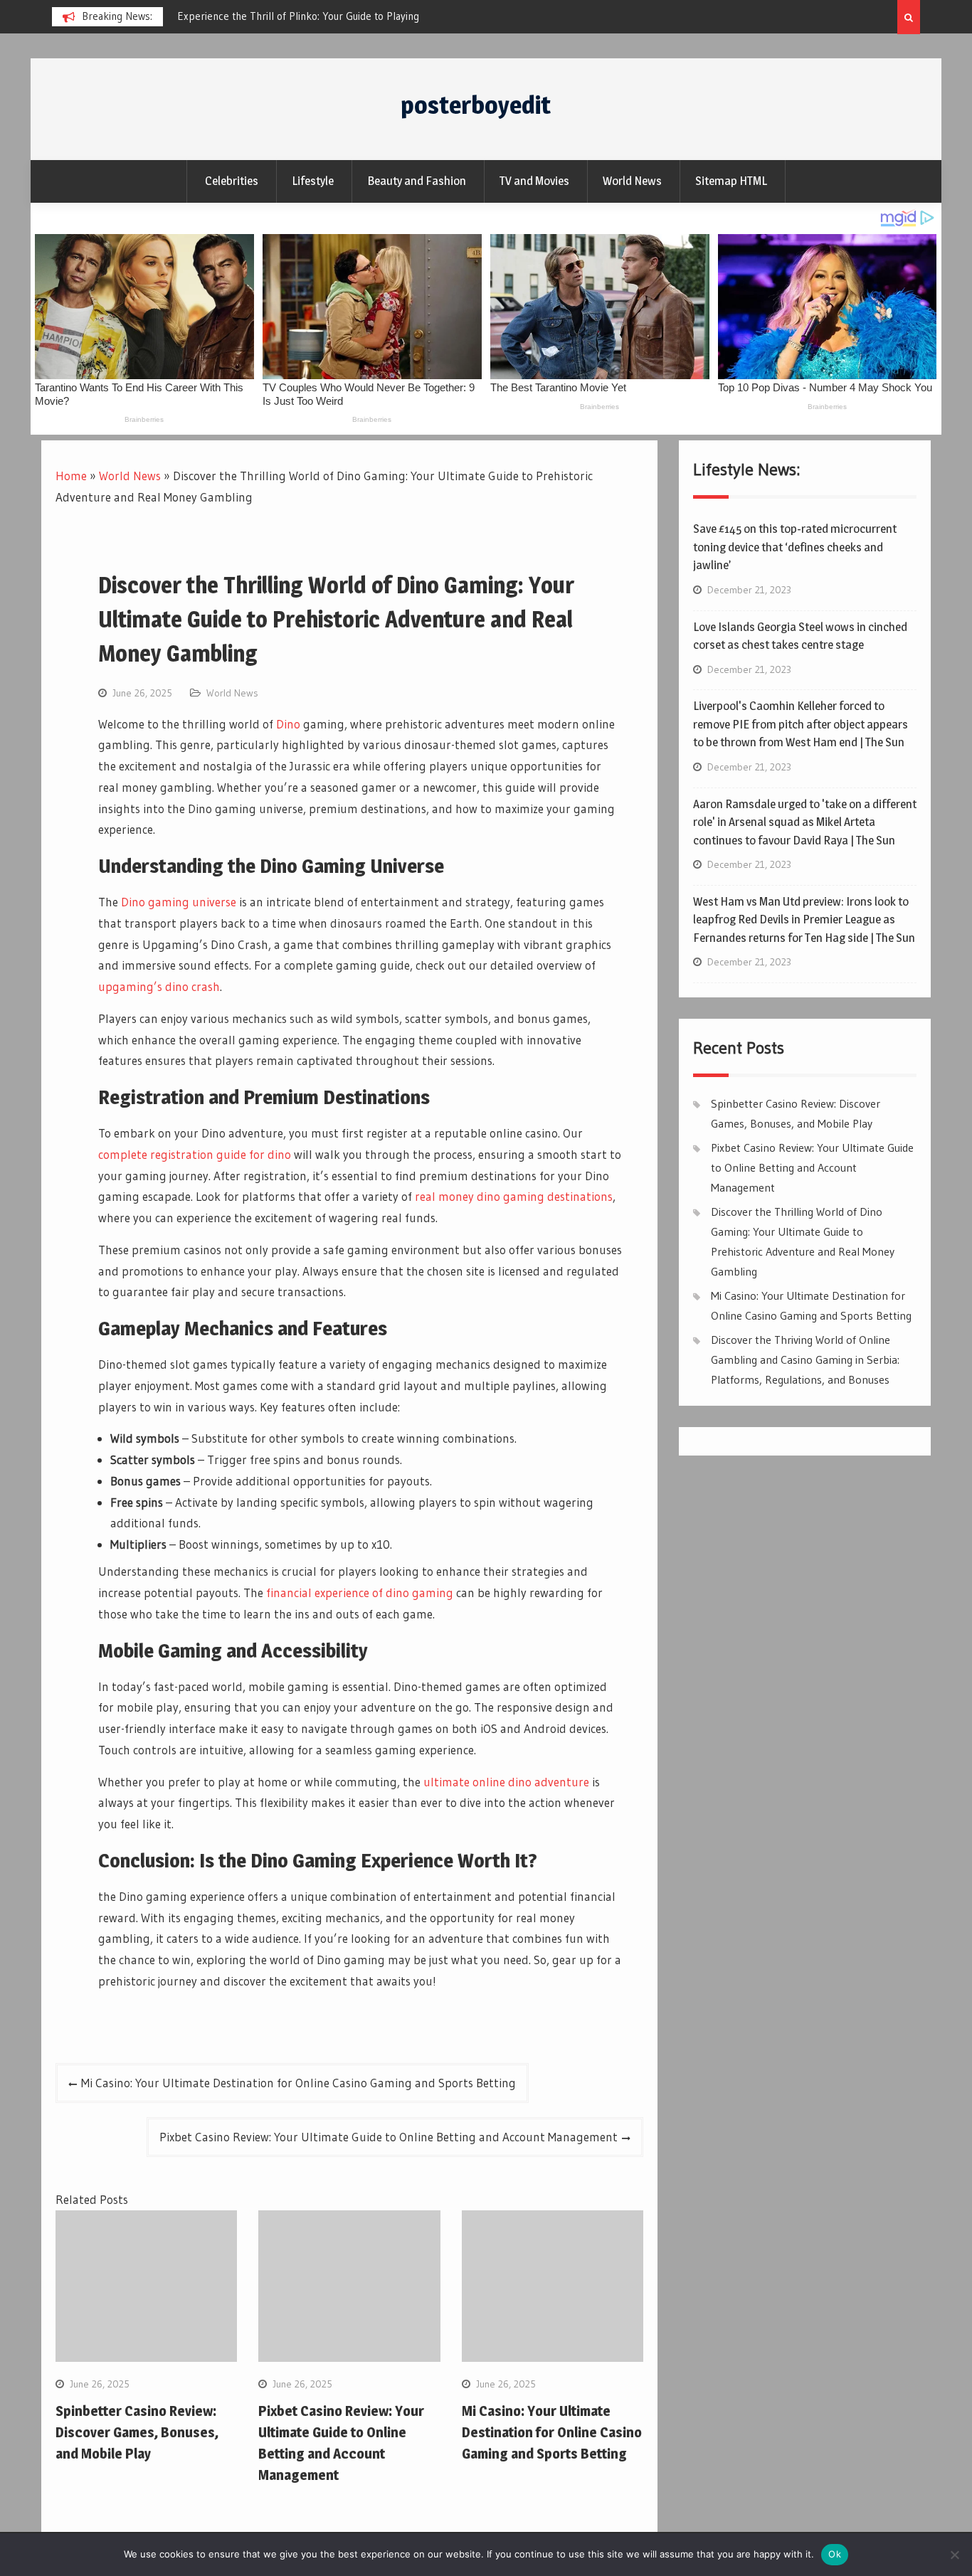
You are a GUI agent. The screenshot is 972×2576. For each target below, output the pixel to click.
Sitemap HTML (731, 181)
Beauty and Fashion (417, 181)
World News (632, 181)
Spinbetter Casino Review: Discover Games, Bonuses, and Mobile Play (137, 2432)
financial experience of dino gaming (360, 1592)
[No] (954, 2555)
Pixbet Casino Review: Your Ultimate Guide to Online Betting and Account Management (389, 2137)
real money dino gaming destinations (514, 1196)
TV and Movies (534, 181)
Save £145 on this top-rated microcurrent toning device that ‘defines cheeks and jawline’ (795, 547)
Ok (835, 2554)
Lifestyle (313, 181)
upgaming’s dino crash (159, 986)
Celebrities (232, 181)
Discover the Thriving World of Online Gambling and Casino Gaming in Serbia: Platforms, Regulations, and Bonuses (805, 1359)
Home (71, 476)
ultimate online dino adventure (506, 1782)
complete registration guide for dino (195, 1154)
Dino (288, 724)
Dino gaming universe (179, 902)
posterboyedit (476, 105)
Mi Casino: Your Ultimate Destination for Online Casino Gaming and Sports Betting (299, 2083)
